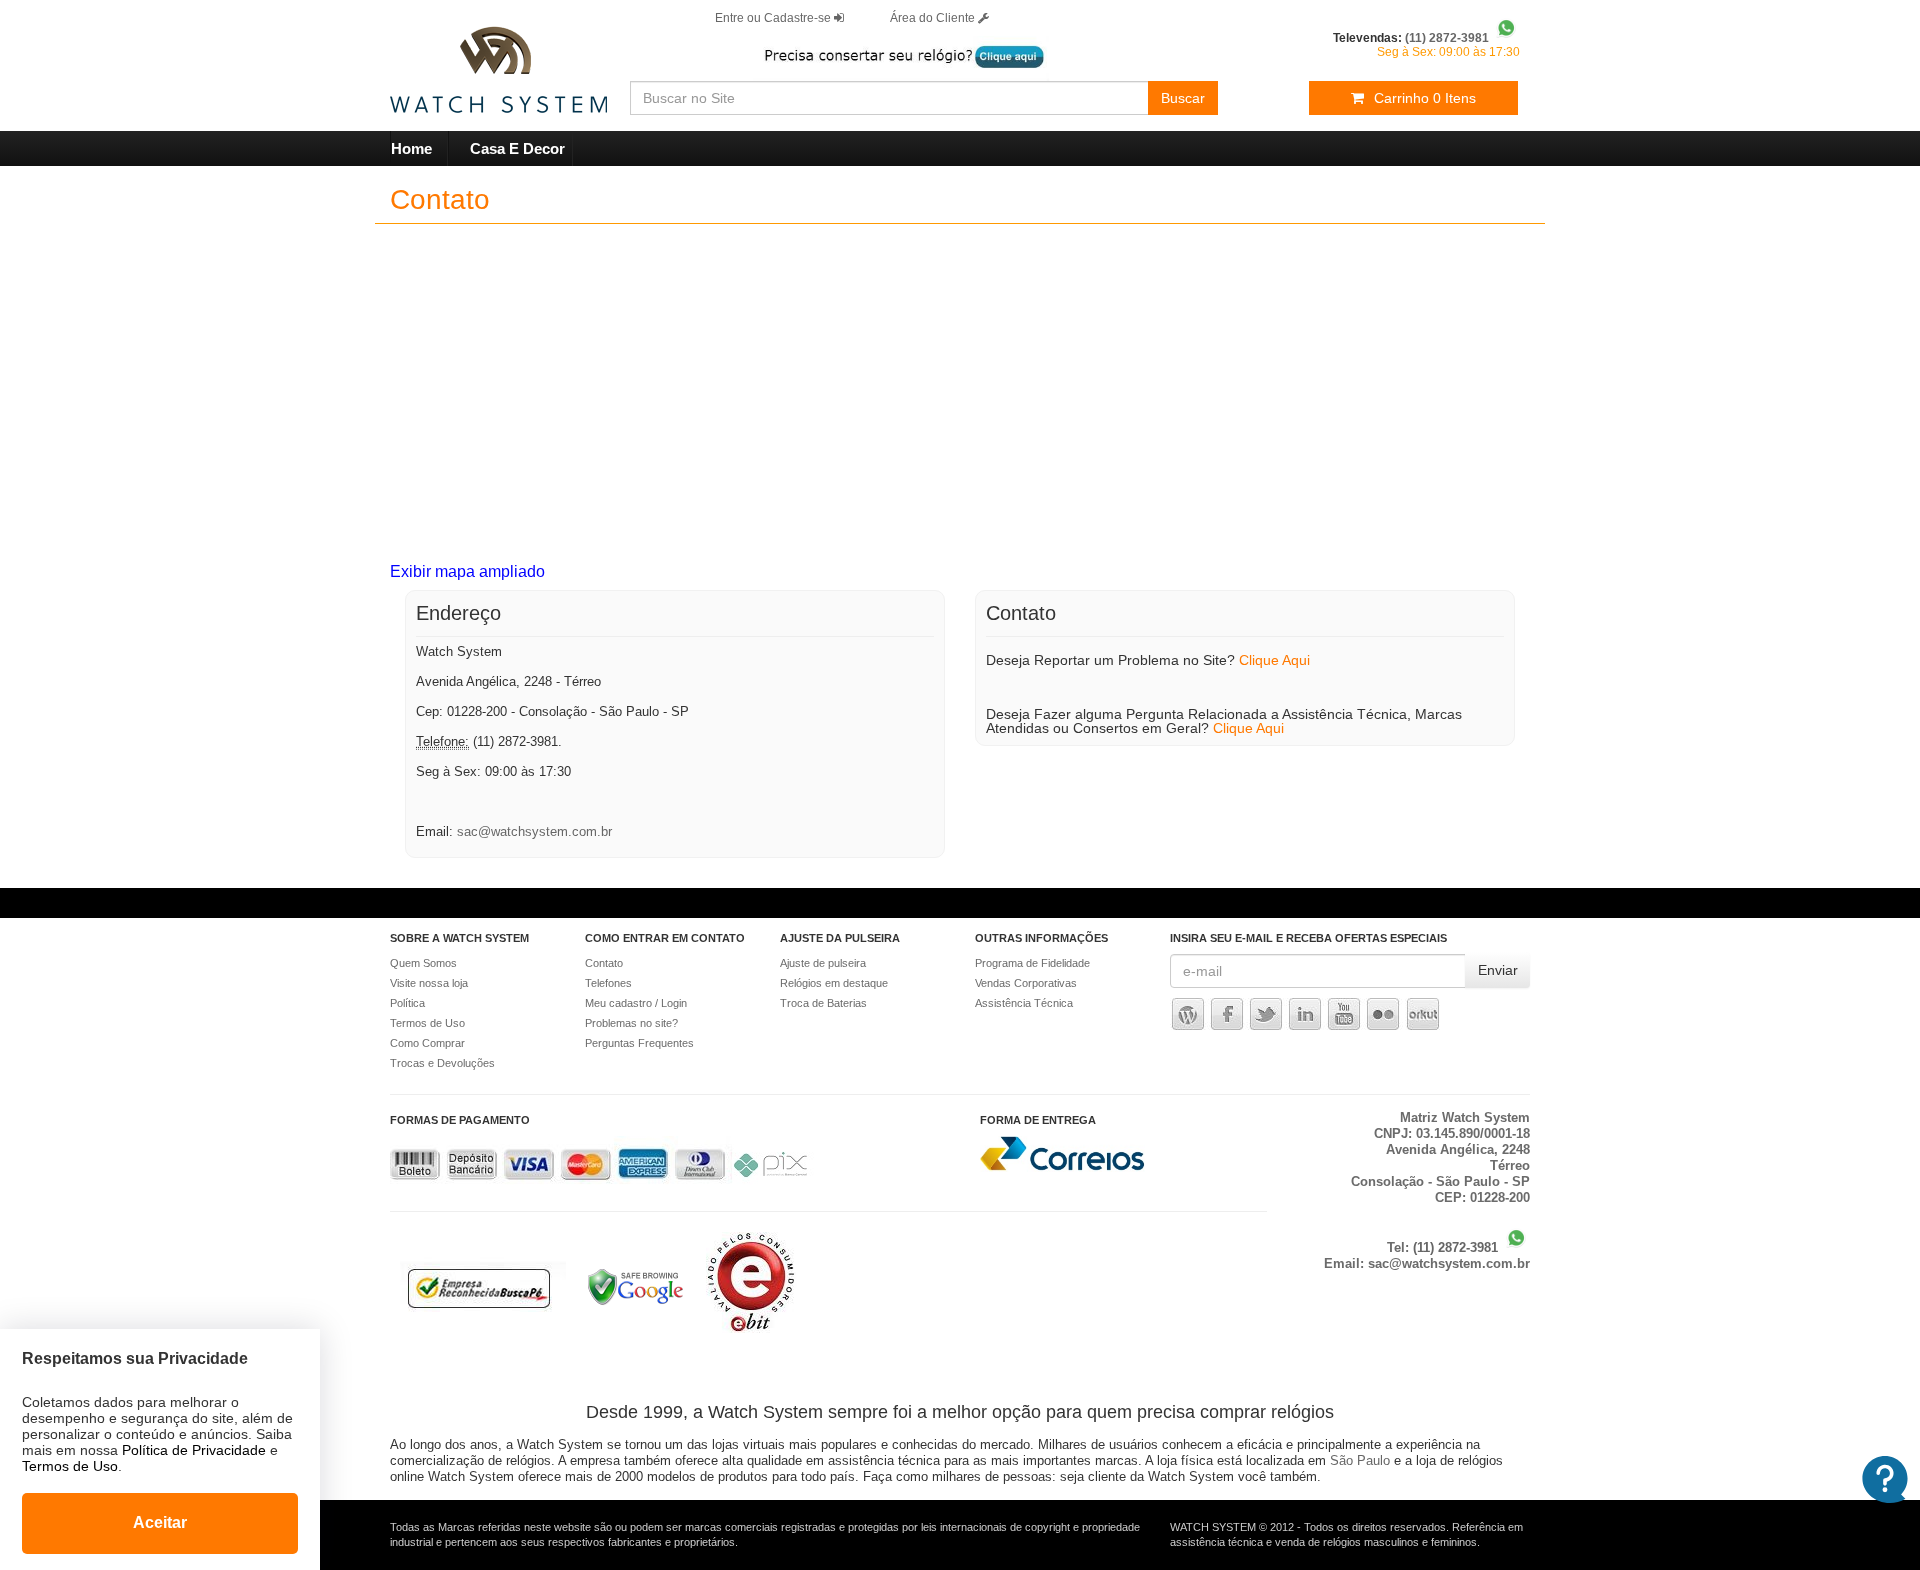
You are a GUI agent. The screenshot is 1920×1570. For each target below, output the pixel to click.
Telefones (608, 983)
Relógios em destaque (834, 983)
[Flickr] (1384, 1014)
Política (407, 1003)
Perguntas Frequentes (639, 1043)
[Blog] (1188, 1014)
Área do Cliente (934, 18)
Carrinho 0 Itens (1425, 98)
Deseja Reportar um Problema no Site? (1148, 660)
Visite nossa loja (429, 983)
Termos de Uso (427, 1023)
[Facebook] (1227, 1014)
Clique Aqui (1248, 728)
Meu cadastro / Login (636, 1003)
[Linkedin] (1305, 1014)
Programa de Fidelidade (1032, 963)
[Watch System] (472, 60)
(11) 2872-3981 (1457, 1247)
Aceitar (160, 1522)
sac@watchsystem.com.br (534, 831)
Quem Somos (423, 963)
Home (411, 148)
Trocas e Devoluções (442, 1063)
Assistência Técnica (1024, 1003)
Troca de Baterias (823, 1003)
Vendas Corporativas (1026, 983)
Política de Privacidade (194, 1450)
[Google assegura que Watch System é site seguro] (626, 1306)
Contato (604, 963)
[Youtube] (1343, 1014)
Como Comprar (427, 1043)
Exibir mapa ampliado (467, 571)
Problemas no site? (631, 1023)
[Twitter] (1266, 1014)
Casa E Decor (517, 148)
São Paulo (1360, 1460)
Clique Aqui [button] (1274, 660)
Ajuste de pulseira (823, 963)
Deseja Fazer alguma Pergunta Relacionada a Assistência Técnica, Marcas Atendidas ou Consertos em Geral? (1224, 721)
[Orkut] (1422, 1014)
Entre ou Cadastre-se (774, 18)
